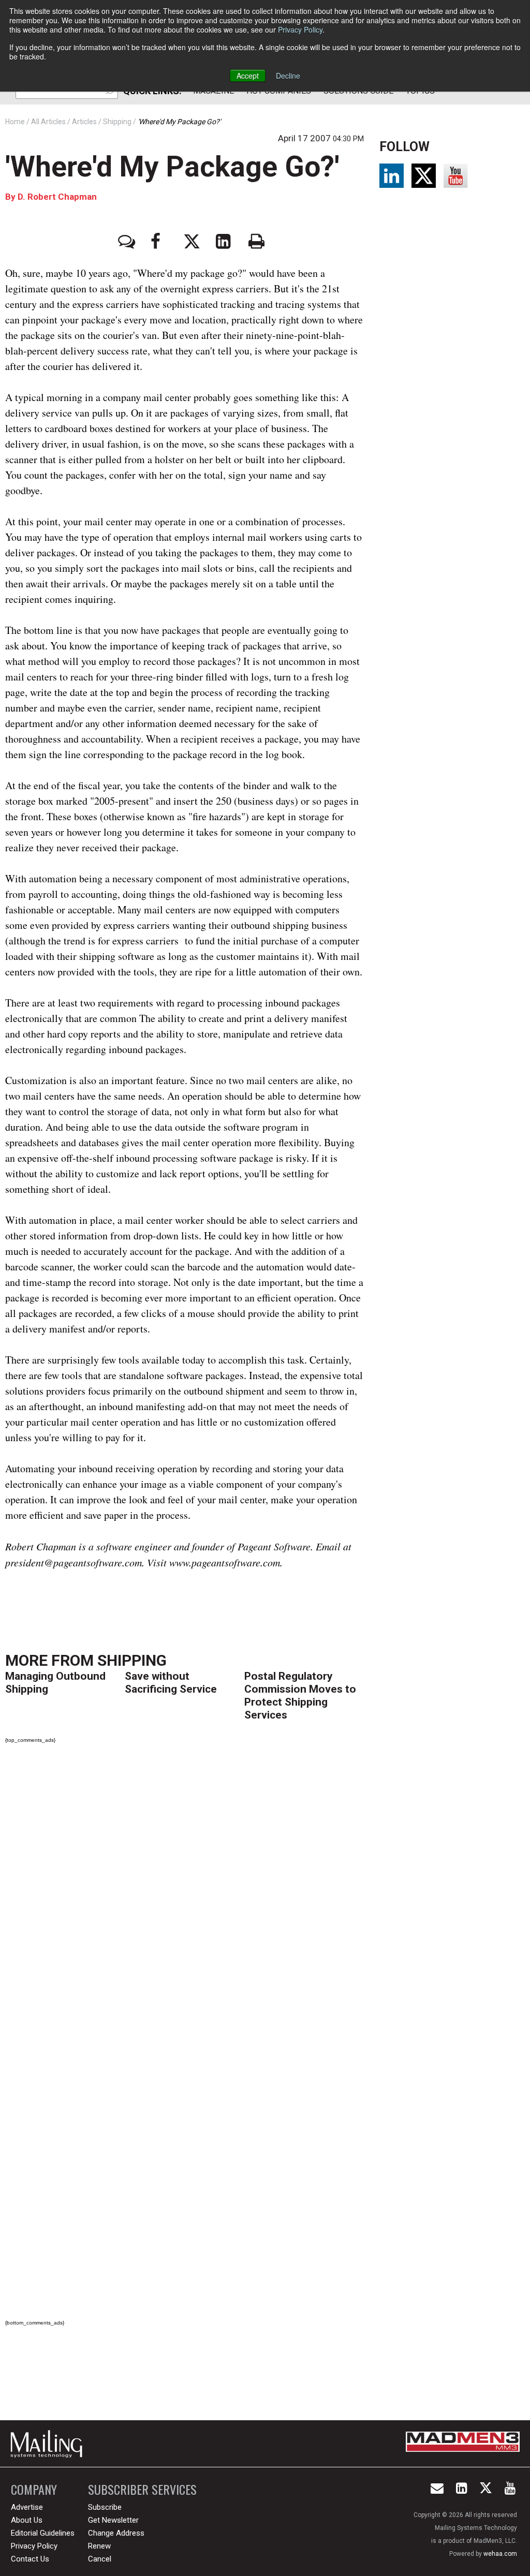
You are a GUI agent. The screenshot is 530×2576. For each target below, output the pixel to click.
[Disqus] (184, 1897)
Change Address (116, 2533)
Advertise (27, 2507)
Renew (99, 2546)
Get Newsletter (113, 2520)
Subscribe (105, 2507)
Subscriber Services (142, 2489)
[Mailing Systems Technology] (49, 2444)
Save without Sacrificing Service (171, 1683)
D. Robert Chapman (57, 197)
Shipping (132, 1660)
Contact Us (30, 2559)
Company (34, 2489)
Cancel (100, 2559)
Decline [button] (288, 76)
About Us (27, 2520)
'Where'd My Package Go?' (172, 167)
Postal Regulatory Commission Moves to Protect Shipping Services (300, 1696)
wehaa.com (500, 2554)
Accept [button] (248, 76)
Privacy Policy (300, 29)
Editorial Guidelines (43, 2533)
